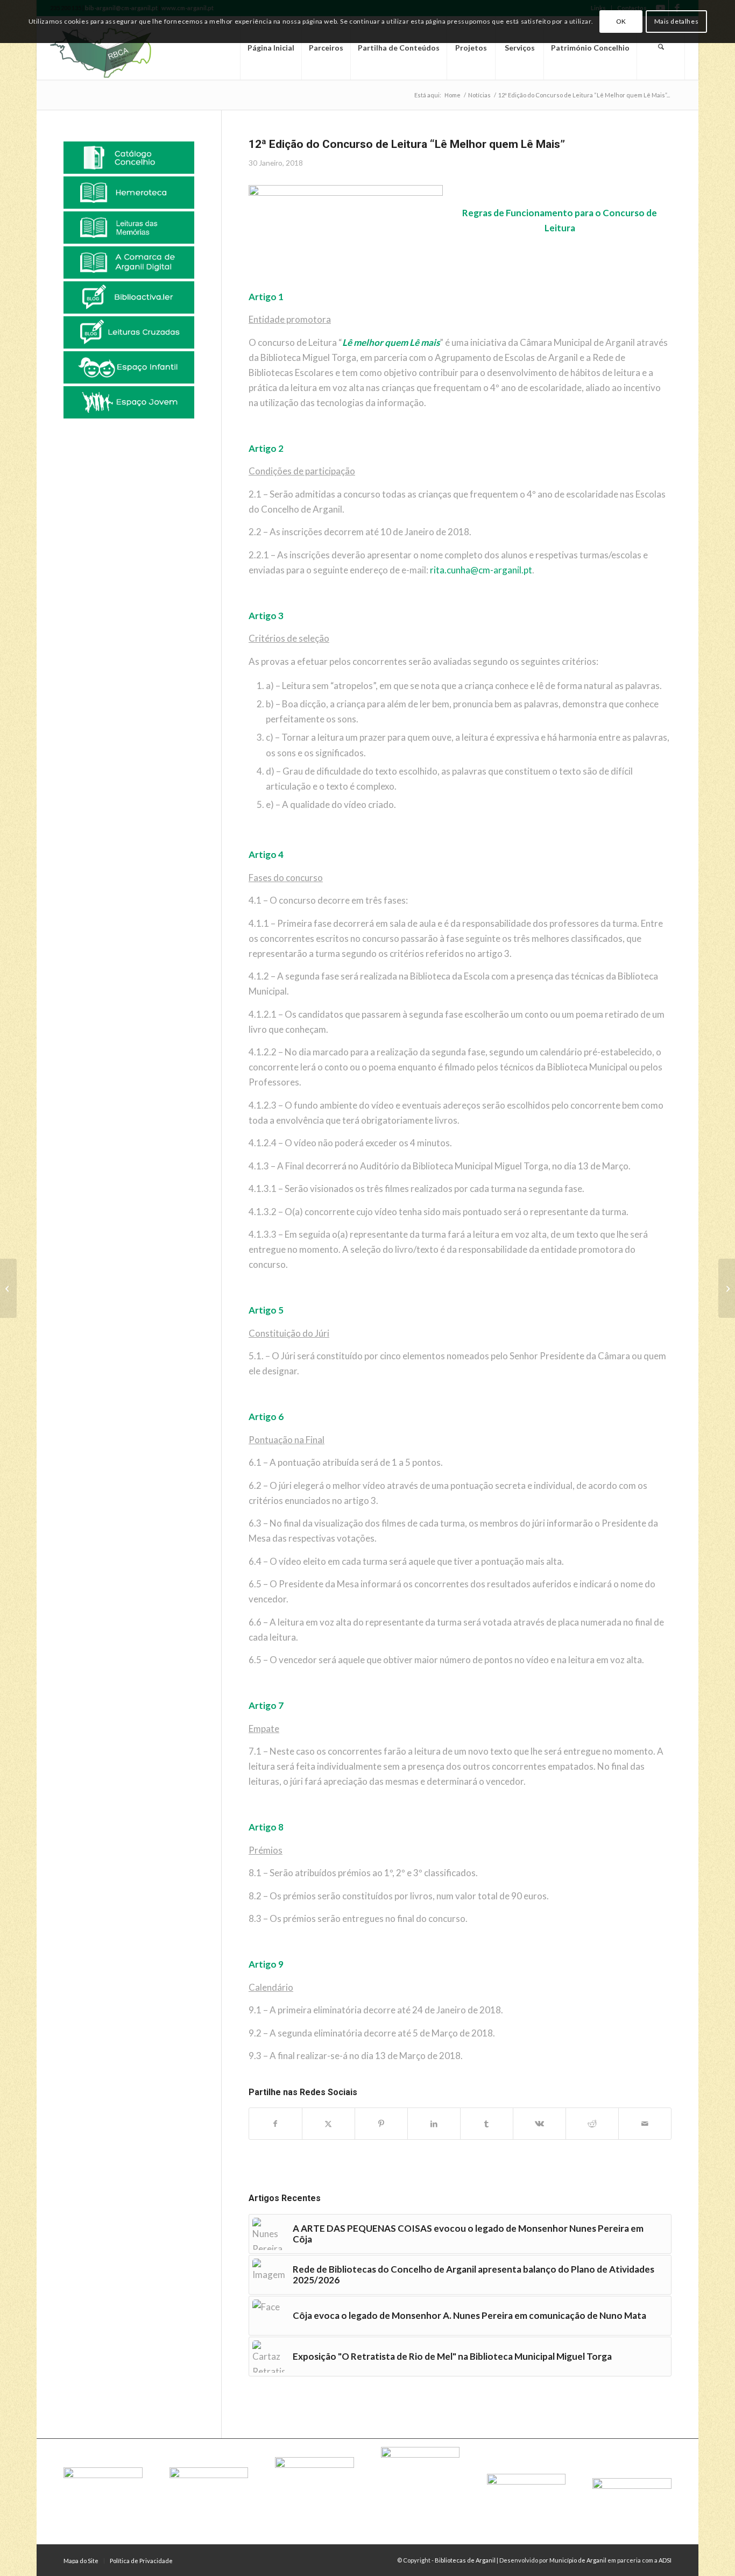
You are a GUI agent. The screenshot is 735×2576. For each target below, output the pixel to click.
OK (621, 21)
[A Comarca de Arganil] (129, 262)
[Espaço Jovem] (129, 402)
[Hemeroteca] (129, 193)
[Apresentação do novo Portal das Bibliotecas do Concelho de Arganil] (8, 1288)
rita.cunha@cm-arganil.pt (481, 570)
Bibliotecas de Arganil (465, 2560)
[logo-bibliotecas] (119, 48)
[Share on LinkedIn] (434, 2124)
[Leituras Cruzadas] (129, 332)
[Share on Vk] (539, 2124)
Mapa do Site (81, 2561)
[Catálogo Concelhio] (129, 158)
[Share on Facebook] (275, 2124)
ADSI (665, 2560)
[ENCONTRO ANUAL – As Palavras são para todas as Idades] (727, 1288)
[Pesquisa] (661, 48)
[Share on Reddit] (592, 2124)
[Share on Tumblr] (487, 2124)
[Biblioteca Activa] (129, 297)
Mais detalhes (677, 21)
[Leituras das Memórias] (129, 228)
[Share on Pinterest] (381, 2124)
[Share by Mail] (645, 2124)
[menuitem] (271, 48)
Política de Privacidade (141, 2561)
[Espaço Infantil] (129, 367)
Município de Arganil (578, 2560)
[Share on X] (328, 2124)
